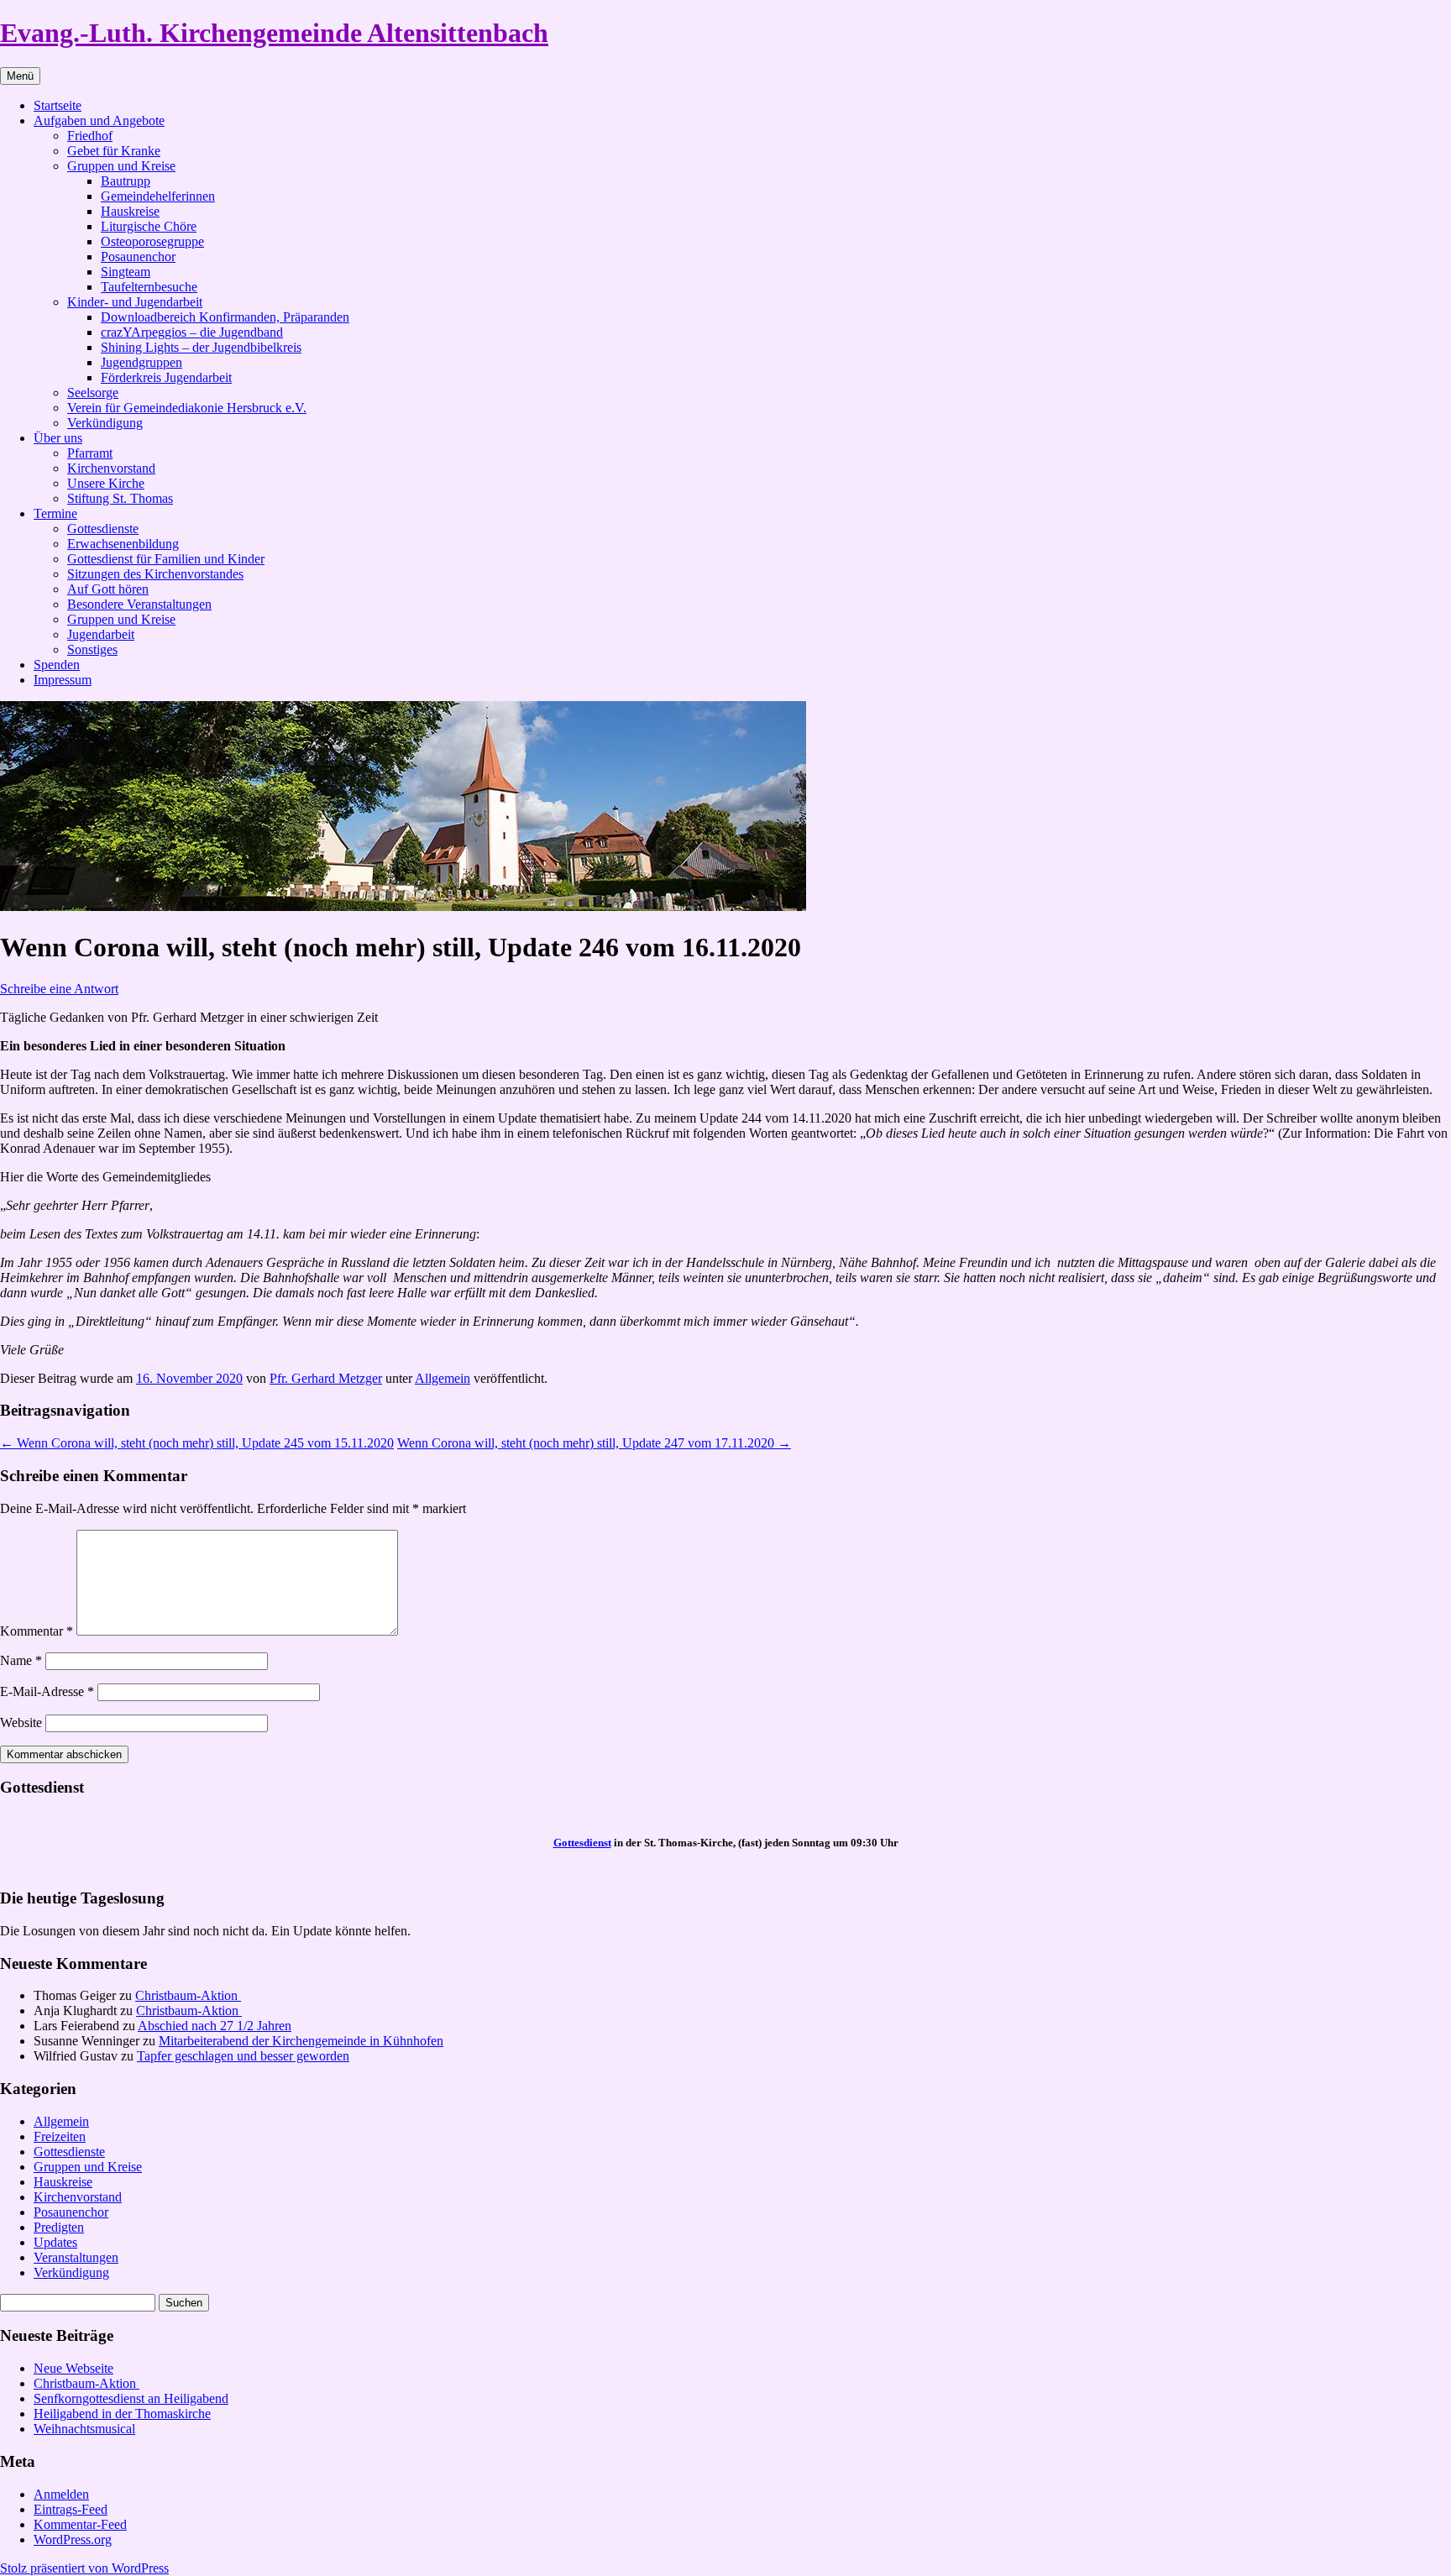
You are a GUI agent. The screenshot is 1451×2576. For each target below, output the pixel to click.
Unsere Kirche (106, 483)
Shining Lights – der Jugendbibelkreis (201, 347)
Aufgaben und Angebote (99, 120)
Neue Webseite (73, 2368)
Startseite (58, 105)
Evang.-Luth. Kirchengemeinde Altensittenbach (274, 33)
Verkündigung (105, 423)
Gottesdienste (103, 529)
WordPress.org (73, 2539)
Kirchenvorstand (111, 468)
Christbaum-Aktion (188, 1995)
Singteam (126, 272)
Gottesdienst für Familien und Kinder (166, 559)
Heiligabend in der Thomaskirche (122, 2414)
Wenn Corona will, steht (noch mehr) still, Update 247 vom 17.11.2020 (594, 1443)
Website (21, 1723)
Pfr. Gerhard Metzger (326, 1378)
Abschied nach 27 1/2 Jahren (215, 2026)
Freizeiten (60, 2136)
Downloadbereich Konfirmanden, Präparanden (225, 317)
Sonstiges (92, 649)
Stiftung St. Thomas (120, 498)
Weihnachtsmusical (84, 2429)
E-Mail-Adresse (47, 1691)
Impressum (63, 680)
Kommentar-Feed (80, 2524)
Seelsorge (93, 393)
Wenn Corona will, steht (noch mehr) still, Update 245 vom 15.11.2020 (197, 1443)
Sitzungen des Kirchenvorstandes (155, 574)
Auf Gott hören (108, 589)
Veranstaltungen (76, 2257)
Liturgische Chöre (149, 226)
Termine (55, 513)
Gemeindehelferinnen (158, 196)
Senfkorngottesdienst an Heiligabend (131, 2398)
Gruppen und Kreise (121, 166)
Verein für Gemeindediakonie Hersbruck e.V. (187, 408)
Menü (20, 76)
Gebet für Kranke (114, 151)
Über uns (58, 438)
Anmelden (61, 2494)
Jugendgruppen (141, 362)
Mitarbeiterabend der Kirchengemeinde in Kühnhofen (301, 2041)
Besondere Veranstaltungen (139, 604)
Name (21, 1660)
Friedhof (90, 136)
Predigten (59, 2227)
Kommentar (37, 1631)
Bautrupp (126, 181)
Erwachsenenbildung (123, 544)
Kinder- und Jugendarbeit (135, 302)
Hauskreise (130, 211)
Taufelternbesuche (149, 287)
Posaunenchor (138, 257)
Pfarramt (90, 453)
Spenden (57, 665)
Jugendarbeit (101, 634)
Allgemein (443, 1378)
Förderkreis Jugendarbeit (166, 377)
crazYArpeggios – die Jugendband (192, 332)
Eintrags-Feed (71, 2509)
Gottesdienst (582, 1843)
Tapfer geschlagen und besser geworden (243, 2056)
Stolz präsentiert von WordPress (84, 2568)
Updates (55, 2242)
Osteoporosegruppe (152, 241)
